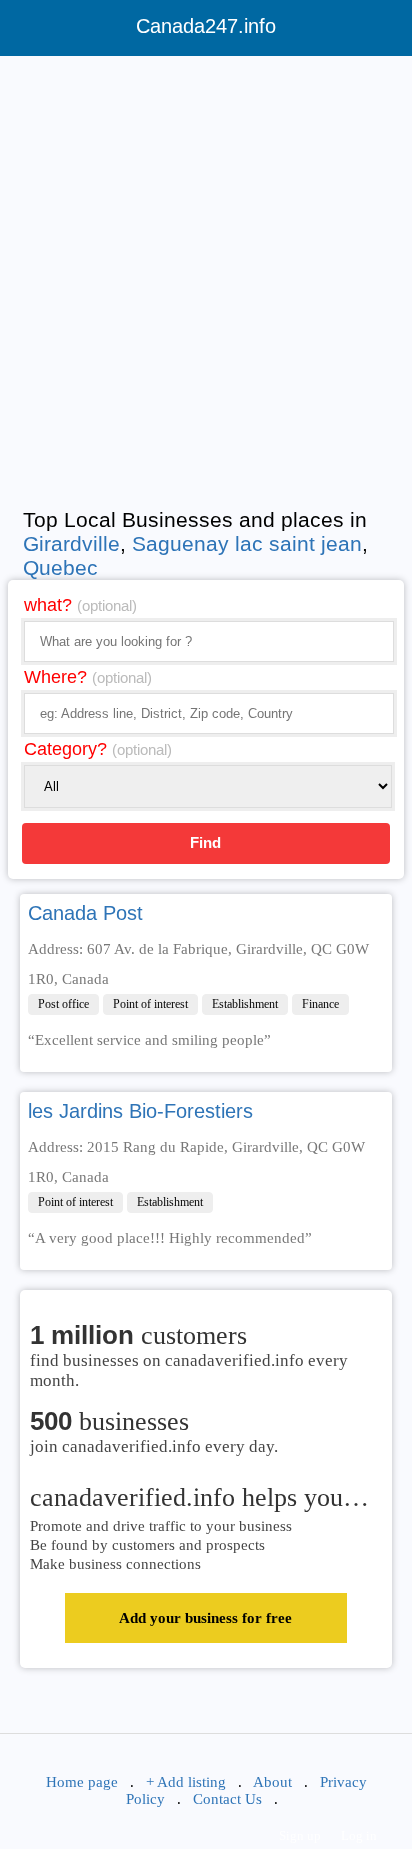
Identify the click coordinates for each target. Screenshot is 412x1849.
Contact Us (227, 1799)
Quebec (60, 567)
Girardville (71, 543)
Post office (63, 1004)
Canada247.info (206, 26)
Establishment (245, 1004)
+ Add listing (186, 1782)
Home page (82, 1782)
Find (205, 842)
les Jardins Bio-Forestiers (140, 1111)
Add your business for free (205, 1618)
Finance (320, 1004)
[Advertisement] (206, 277)
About (272, 1782)
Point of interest (150, 1004)
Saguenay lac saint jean (247, 543)
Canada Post (85, 913)
